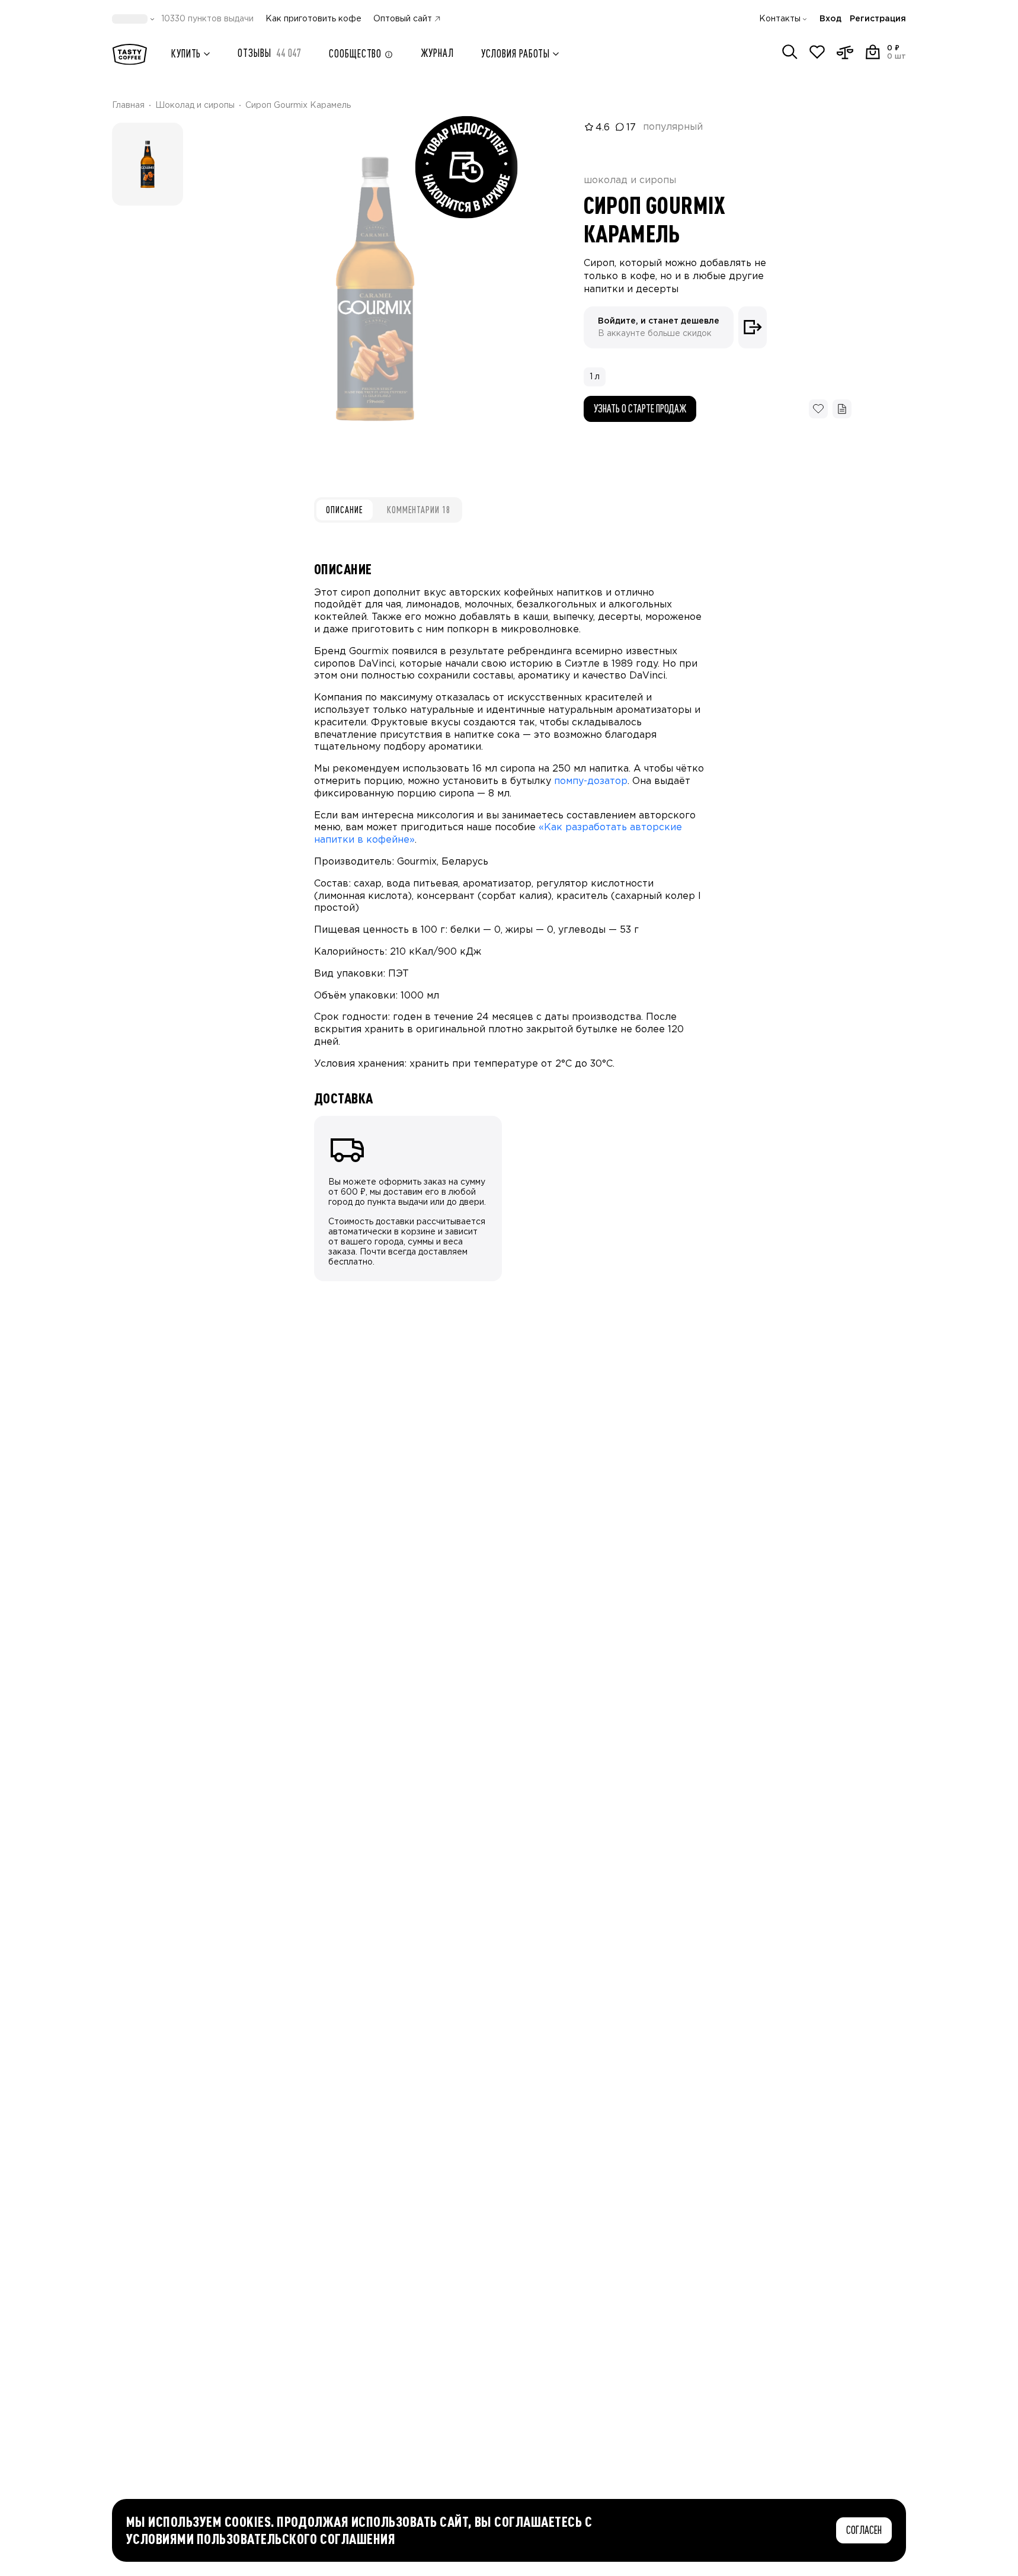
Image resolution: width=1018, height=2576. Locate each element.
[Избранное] (817, 52)
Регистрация (878, 19)
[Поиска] (790, 52)
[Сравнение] (845, 52)
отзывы (270, 53)
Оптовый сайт (403, 19)
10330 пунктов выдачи (207, 19)
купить (186, 54)
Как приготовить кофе (313, 19)
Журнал (437, 53)
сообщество (355, 54)
